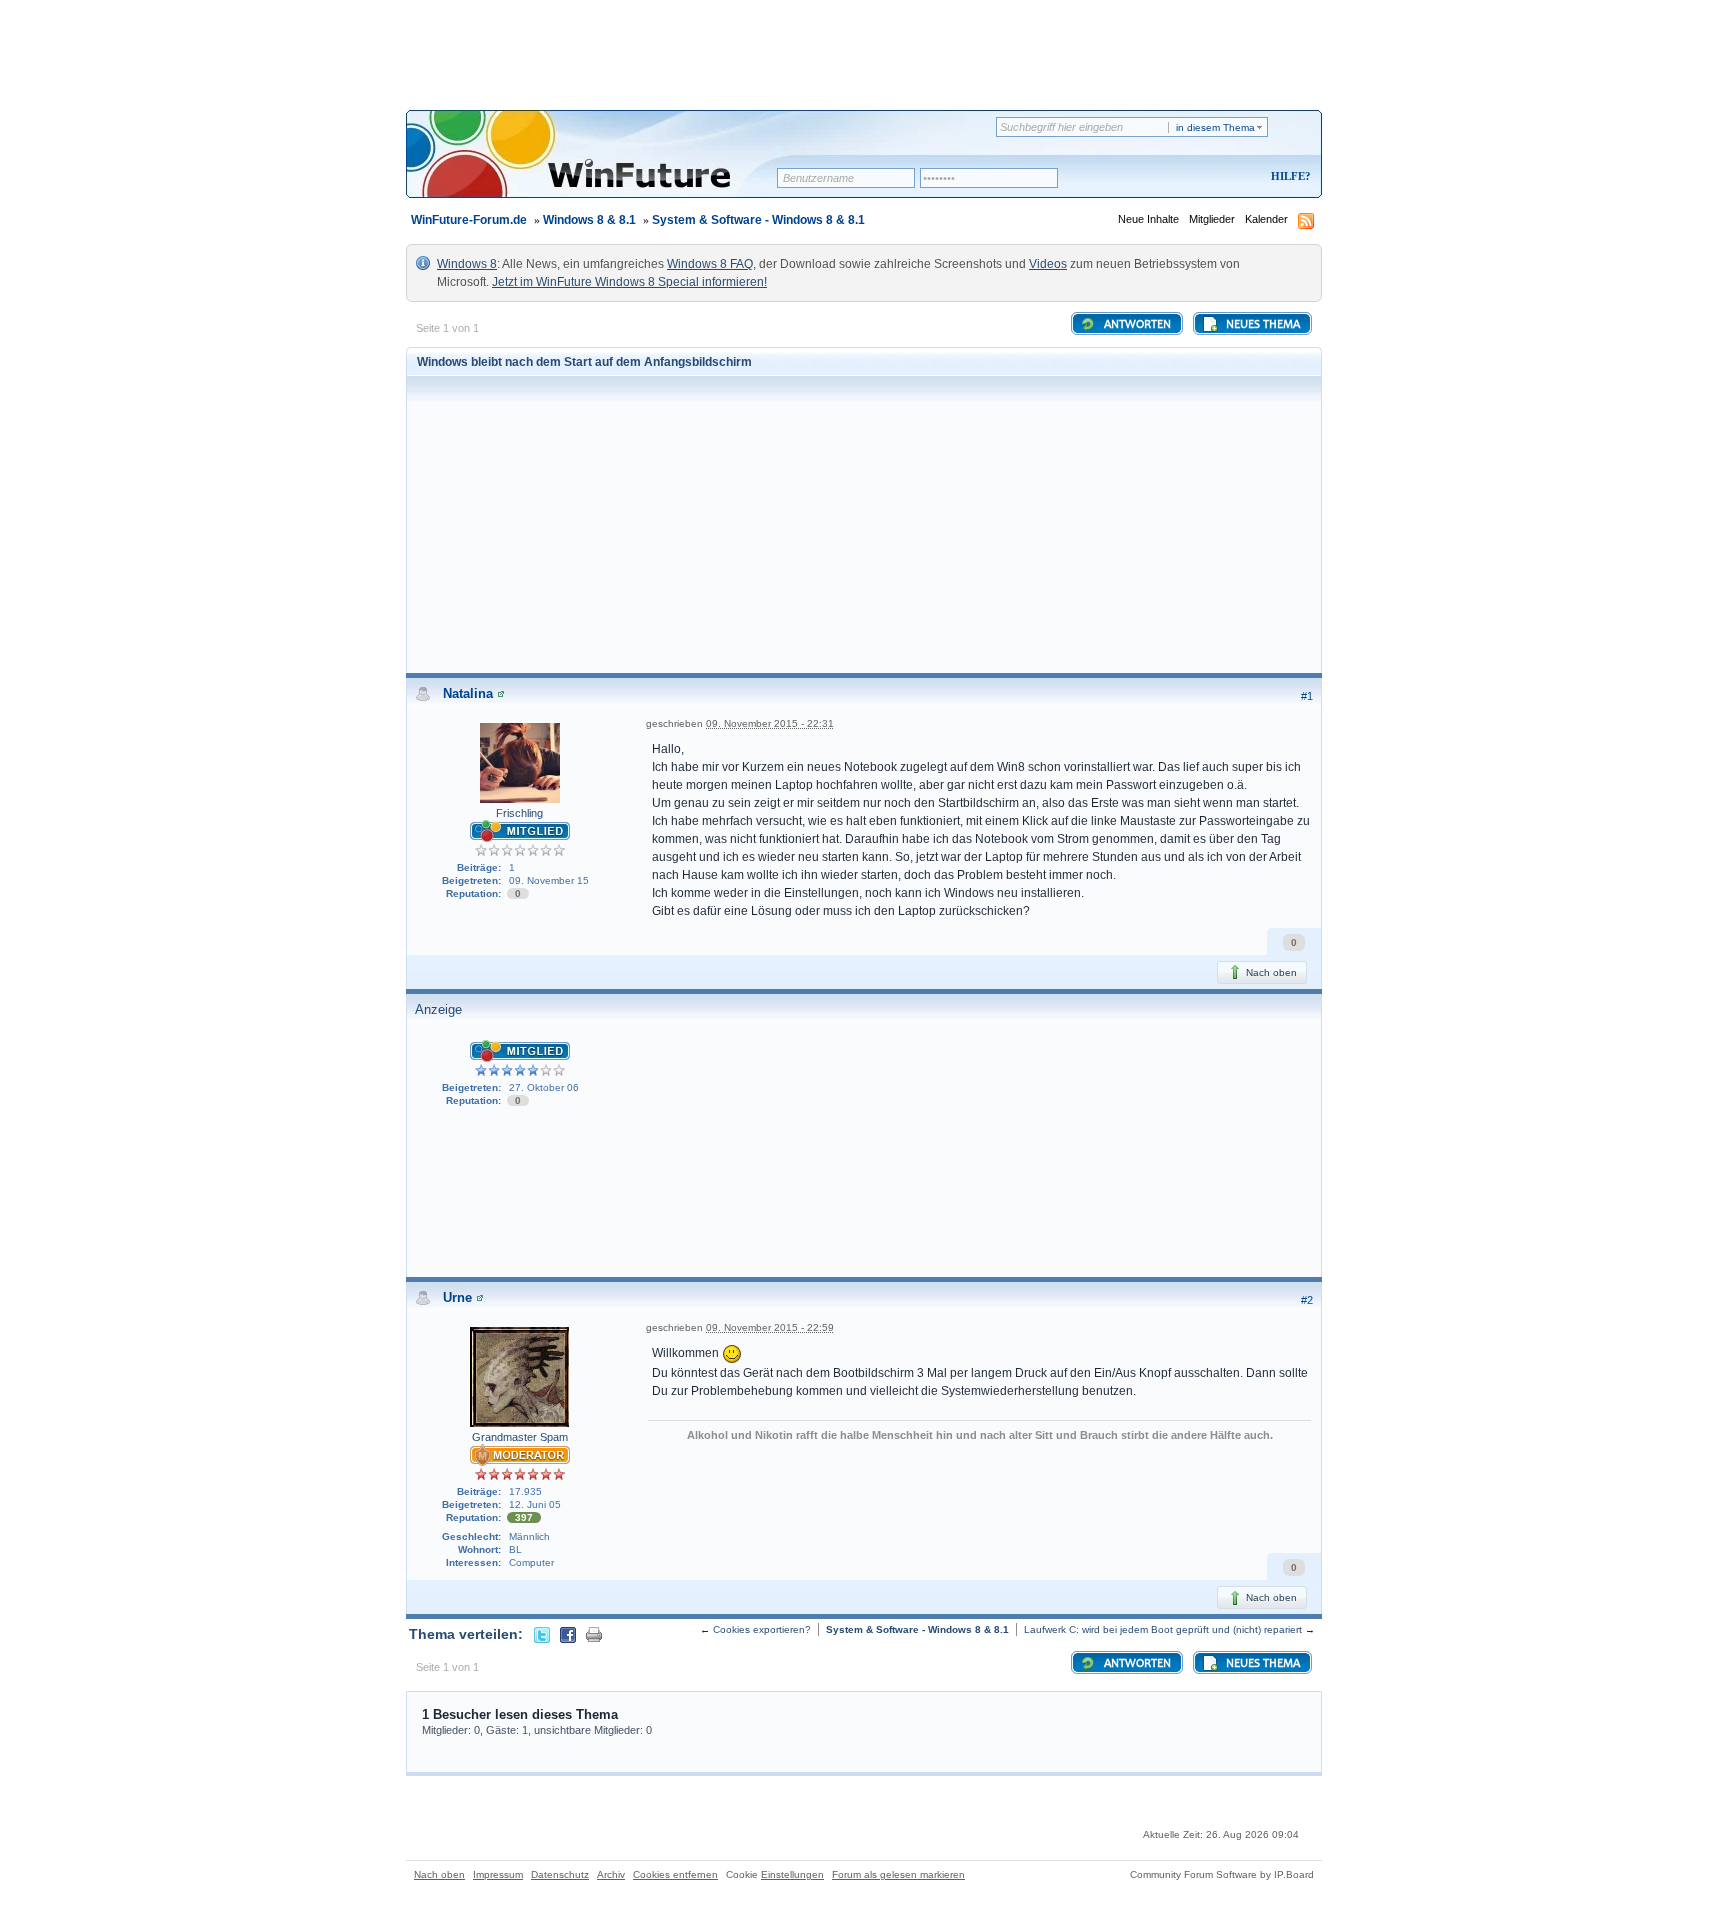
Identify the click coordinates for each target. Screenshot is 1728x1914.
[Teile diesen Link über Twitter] (542, 1634)
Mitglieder (1212, 219)
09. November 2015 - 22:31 (770, 723)
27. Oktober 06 (544, 1087)
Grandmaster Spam (520, 1437)
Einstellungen (792, 1874)
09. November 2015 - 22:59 (770, 1327)
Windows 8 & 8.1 (589, 220)
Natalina (468, 693)
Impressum (498, 1874)
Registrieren (1207, 177)
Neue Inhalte (1148, 219)
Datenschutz (560, 1874)
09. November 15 (549, 880)
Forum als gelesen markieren (898, 1874)
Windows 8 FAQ (710, 264)
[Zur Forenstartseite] (598, 167)
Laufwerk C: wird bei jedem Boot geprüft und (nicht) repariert (1163, 1629)
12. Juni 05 (535, 1504)
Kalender (1266, 219)
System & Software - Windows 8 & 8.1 (758, 220)
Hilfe (1288, 176)
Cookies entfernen (675, 1874)
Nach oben (1270, 972)
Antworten (1136, 325)
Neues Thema (1261, 325)
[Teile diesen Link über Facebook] (568, 1634)
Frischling (519, 813)
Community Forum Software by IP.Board (1222, 1874)
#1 (1307, 696)
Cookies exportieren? (762, 1629)
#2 (1307, 1300)
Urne (457, 1297)
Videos (1048, 264)
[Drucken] (594, 1634)
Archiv (611, 1874)
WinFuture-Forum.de (469, 220)
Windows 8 (467, 264)
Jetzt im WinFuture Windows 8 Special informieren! (629, 282)
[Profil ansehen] (501, 693)
